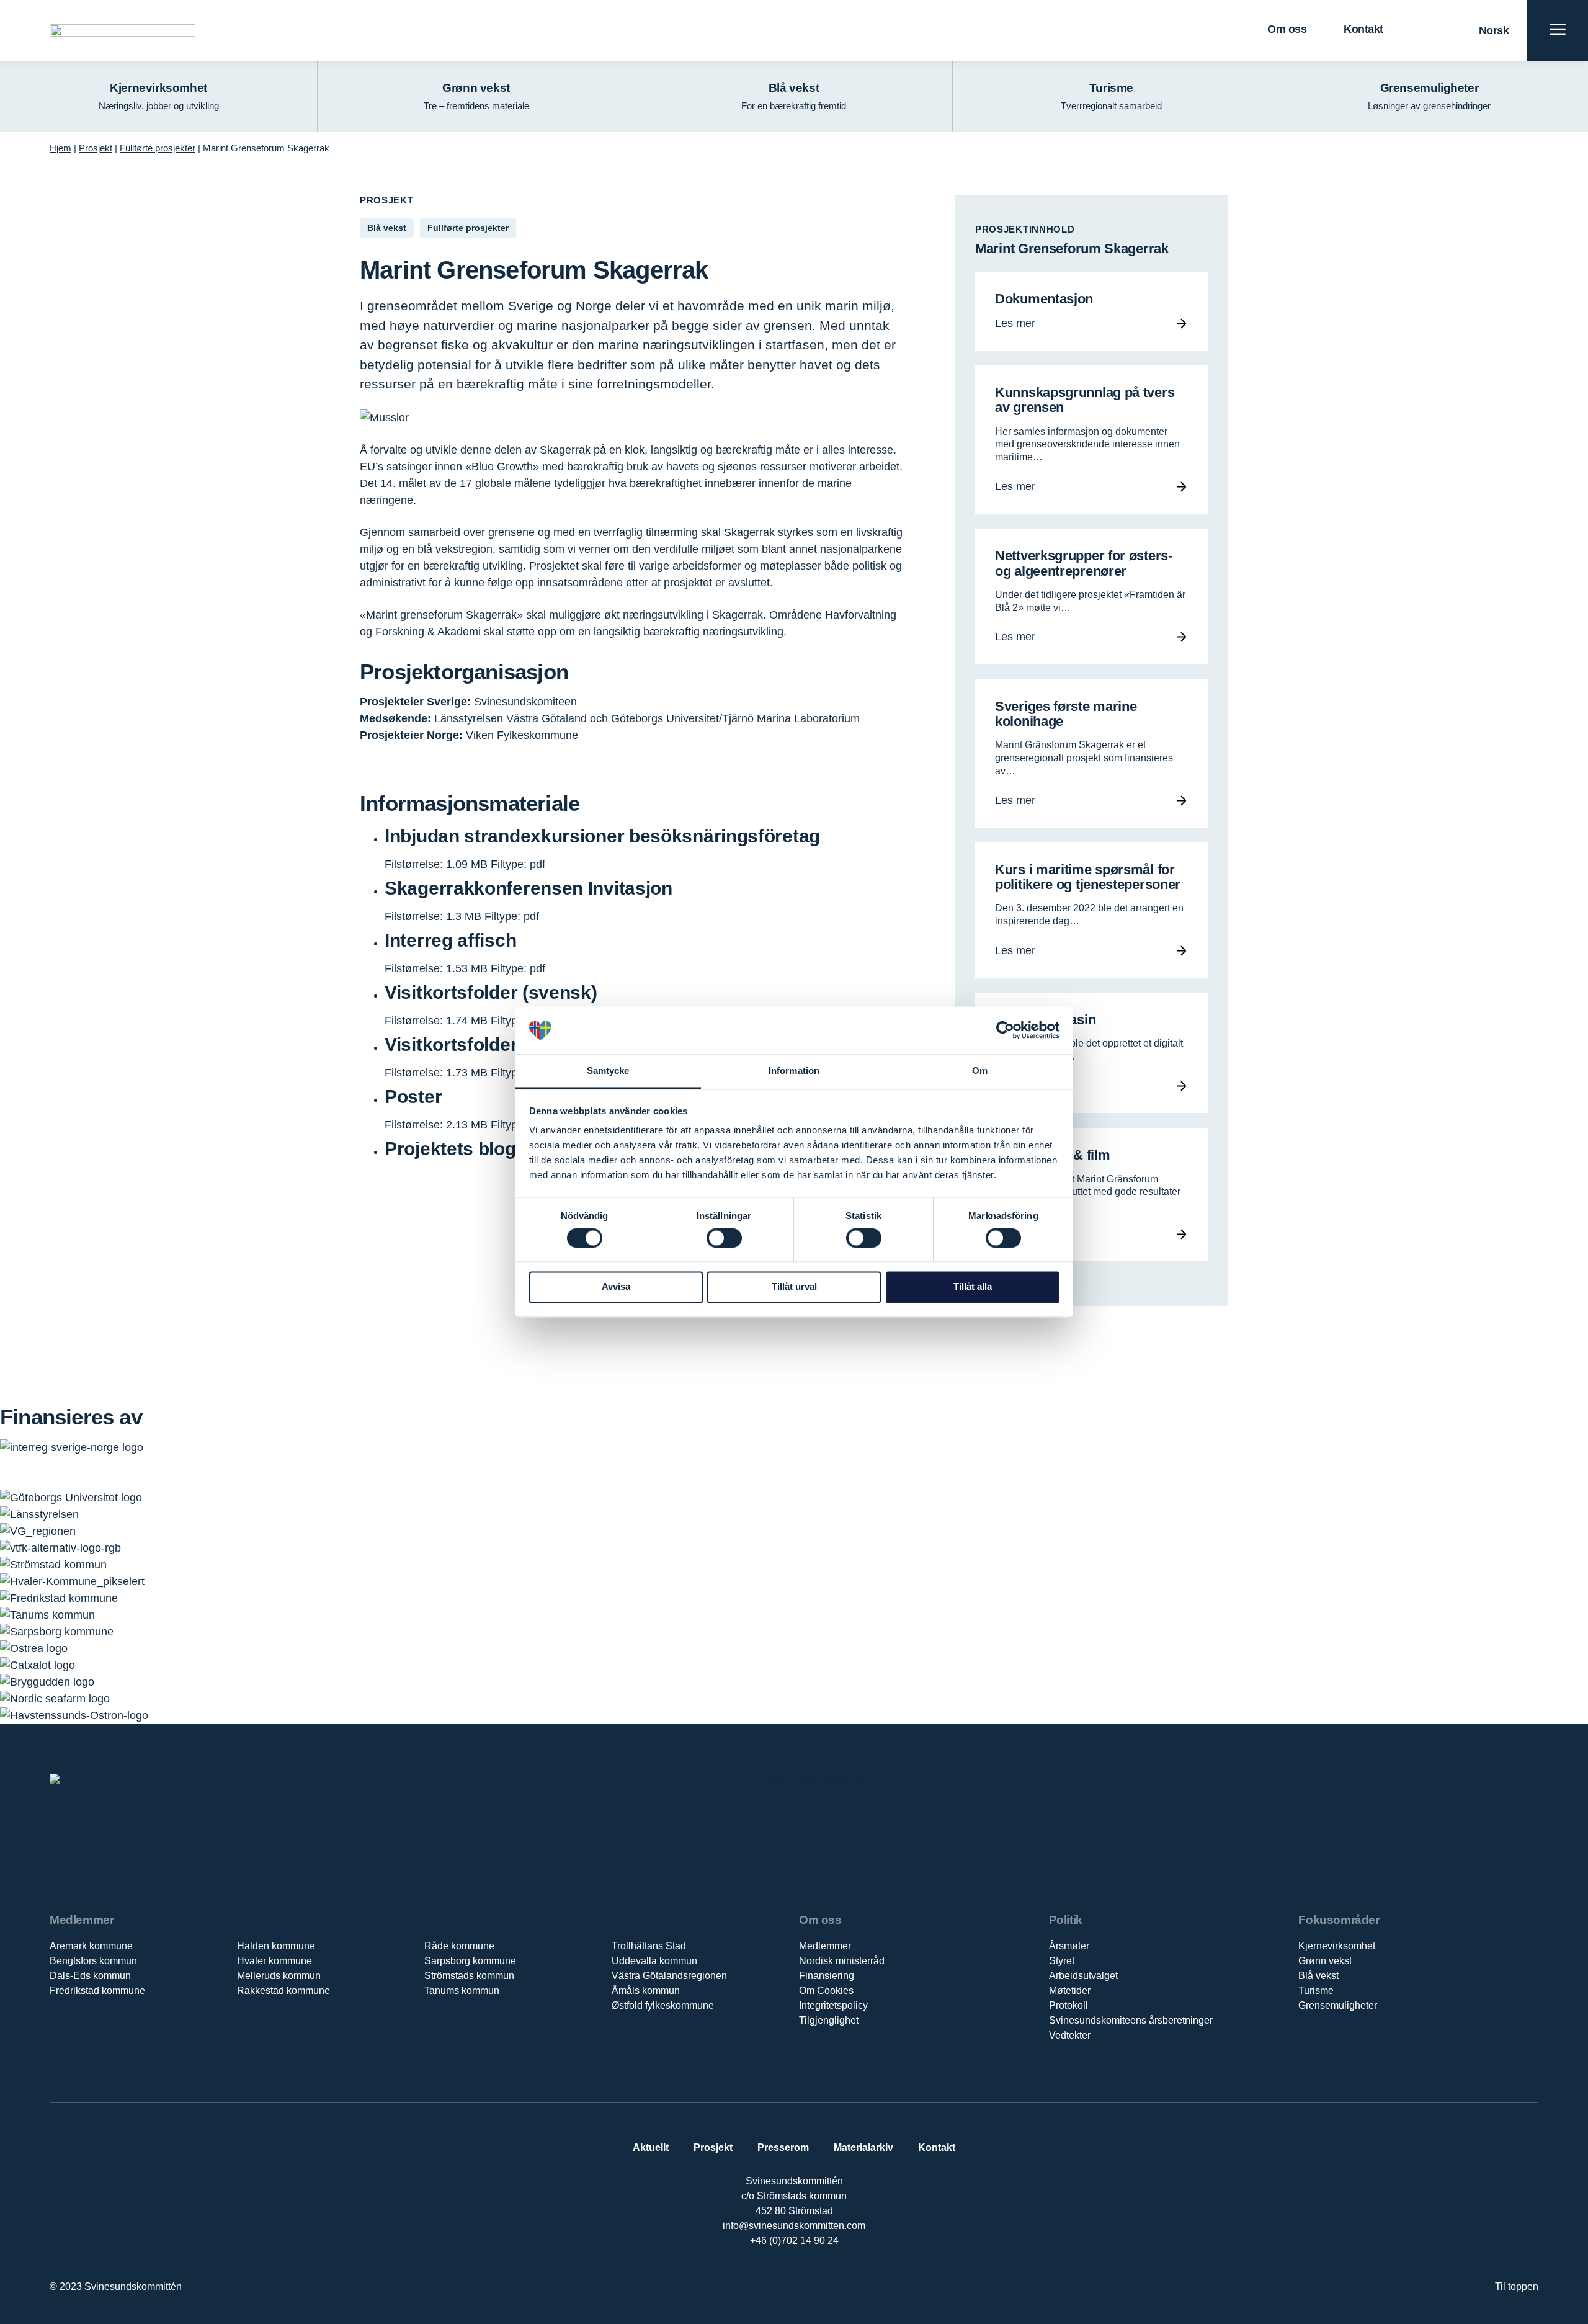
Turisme (1316, 1991)
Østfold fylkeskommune (663, 2005)
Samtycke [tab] (608, 1070)
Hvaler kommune (274, 1961)
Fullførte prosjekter (158, 148)
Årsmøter (1069, 1946)
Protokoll (1068, 2005)
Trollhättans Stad (649, 1946)
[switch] (724, 1238)
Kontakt (1363, 29)
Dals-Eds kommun (90, 1976)
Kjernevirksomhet (1337, 1946)
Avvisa (616, 1287)
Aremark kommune (91, 1946)
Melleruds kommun (279, 1976)
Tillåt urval (794, 1287)
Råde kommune (459, 1946)
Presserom (783, 2147)
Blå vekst (1318, 1976)
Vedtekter (1070, 2035)
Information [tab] (794, 1070)
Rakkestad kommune (283, 1991)
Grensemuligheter (1338, 2005)
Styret (1062, 1961)
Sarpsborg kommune (470, 1961)
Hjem (60, 148)
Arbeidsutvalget (1083, 1976)
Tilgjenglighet (829, 2020)
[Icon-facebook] (755, 2281)
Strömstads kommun (469, 1976)
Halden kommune (276, 1946)
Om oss (1287, 29)
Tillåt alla (973, 1287)
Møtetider (1070, 1991)
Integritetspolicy (833, 2005)
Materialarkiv (863, 2147)
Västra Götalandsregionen (669, 1976)
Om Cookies (826, 1991)
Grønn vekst (1325, 1961)
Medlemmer (825, 1946)
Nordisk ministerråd (842, 1961)
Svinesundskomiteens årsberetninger (1131, 2020)
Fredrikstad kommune (97, 1991)
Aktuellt (651, 2147)
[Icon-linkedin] (781, 2281)
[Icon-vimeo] (807, 2281)
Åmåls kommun (646, 1991)
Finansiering (827, 1976)
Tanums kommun (462, 1991)
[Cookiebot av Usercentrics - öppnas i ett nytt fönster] (1005, 1030)
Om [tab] (980, 1070)
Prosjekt (96, 148)
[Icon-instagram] (832, 2281)
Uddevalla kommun (654, 1961)
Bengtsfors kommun (93, 1961)
